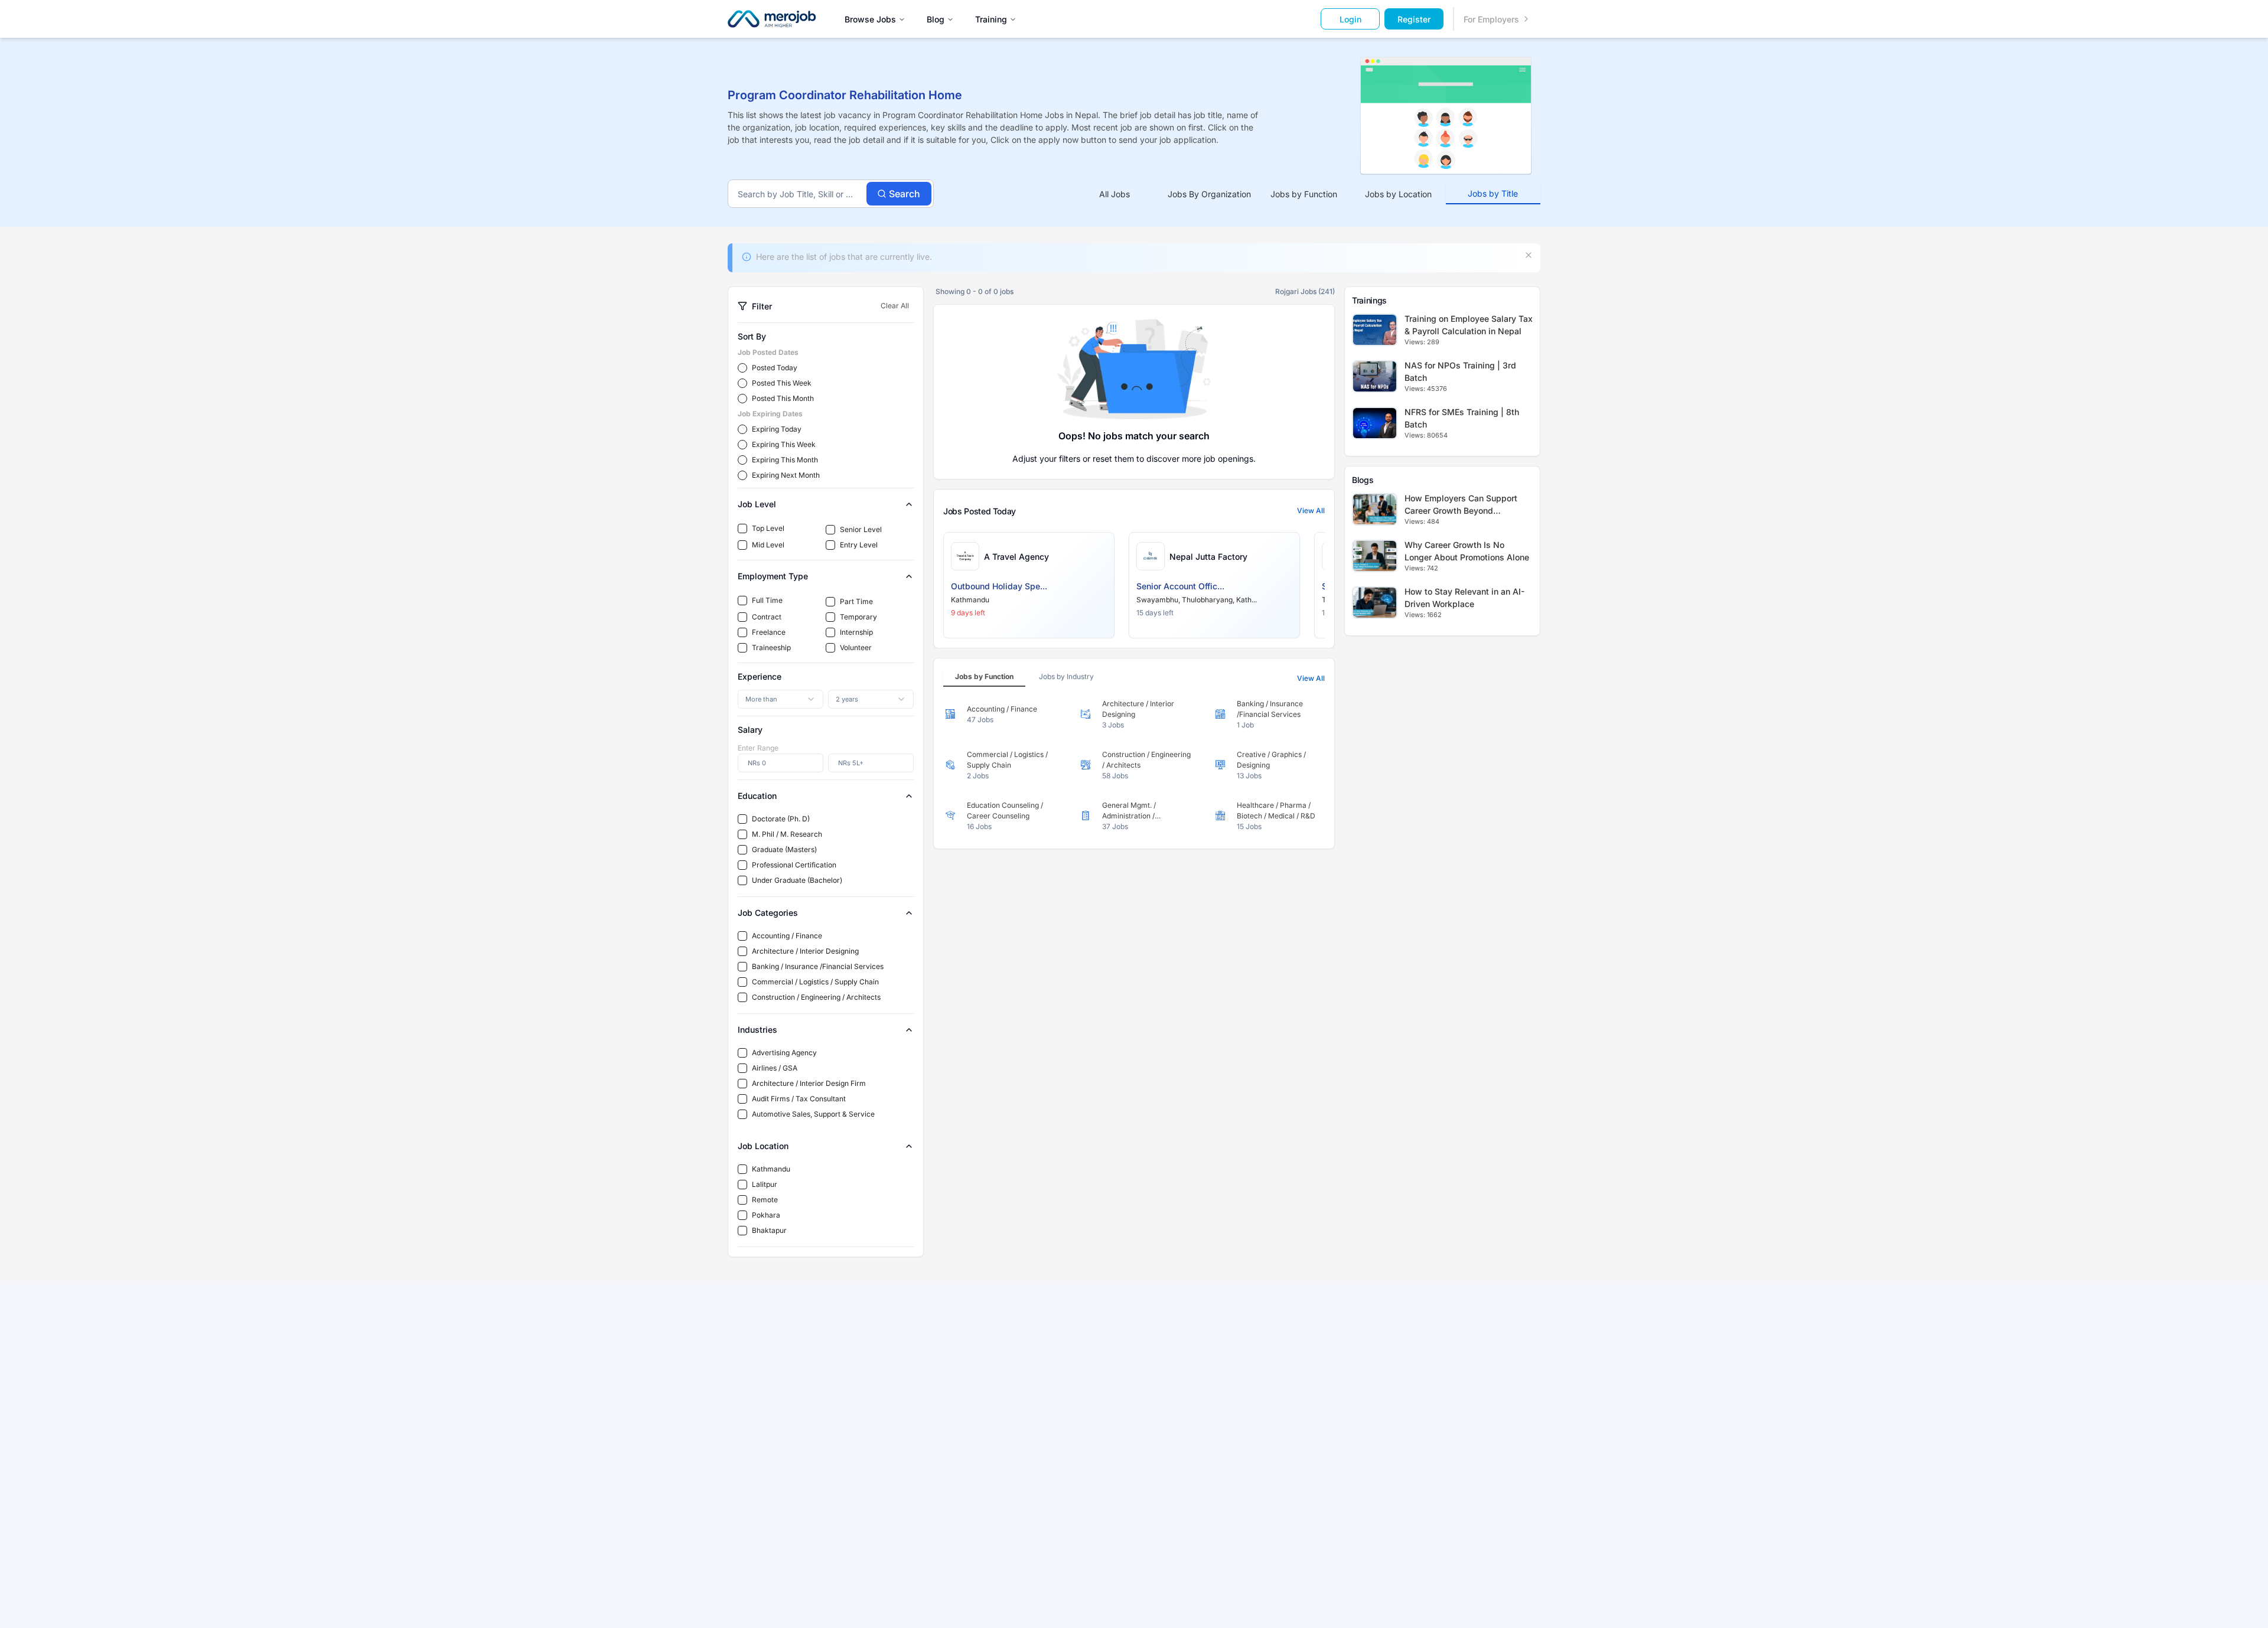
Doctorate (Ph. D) (781, 819)
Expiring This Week (784, 444)
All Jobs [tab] (1115, 194)
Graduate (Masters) (784, 849)
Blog (936, 19)
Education (757, 796)
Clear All (895, 306)
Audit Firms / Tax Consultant (799, 1099)
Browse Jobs (870, 19)
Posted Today (775, 368)
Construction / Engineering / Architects (816, 997)
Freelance (769, 632)
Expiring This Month (785, 460)
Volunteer (856, 647)
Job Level (757, 504)
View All (1311, 510)
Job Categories (768, 913)
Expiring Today (777, 429)
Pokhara (766, 1215)
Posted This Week (782, 383)
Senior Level (861, 529)
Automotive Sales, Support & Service (813, 1114)
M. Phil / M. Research (787, 834)
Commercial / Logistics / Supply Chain (815, 982)
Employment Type (773, 576)
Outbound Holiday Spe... (999, 586)
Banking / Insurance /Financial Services (818, 966)
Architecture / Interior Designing (805, 951)
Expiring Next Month (786, 475)
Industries (757, 1030)
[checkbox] (742, 528)
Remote (765, 1200)
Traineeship (771, 647)
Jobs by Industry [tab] (1066, 676)
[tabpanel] (1134, 765)
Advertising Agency (784, 1053)
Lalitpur (765, 1184)
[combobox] (781, 699)
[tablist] (1304, 194)
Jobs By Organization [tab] (1209, 194)
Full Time (767, 600)
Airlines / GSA (775, 1068)
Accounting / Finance (787, 936)
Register (1414, 19)
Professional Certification (794, 865)
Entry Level (859, 545)
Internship (856, 632)
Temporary (858, 617)
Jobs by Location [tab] (1398, 194)
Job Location (763, 1146)
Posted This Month (783, 398)
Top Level (768, 528)
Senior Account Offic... (1180, 586)
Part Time (856, 601)
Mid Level (768, 545)
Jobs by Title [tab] (1493, 193)
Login (1350, 19)
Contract (767, 617)
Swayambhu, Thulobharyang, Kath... (1197, 600)
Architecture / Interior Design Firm (809, 1083)
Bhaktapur (769, 1230)
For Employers (1491, 19)
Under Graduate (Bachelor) (797, 880)
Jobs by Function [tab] (1304, 194)
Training (991, 19)
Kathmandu (771, 1169)
